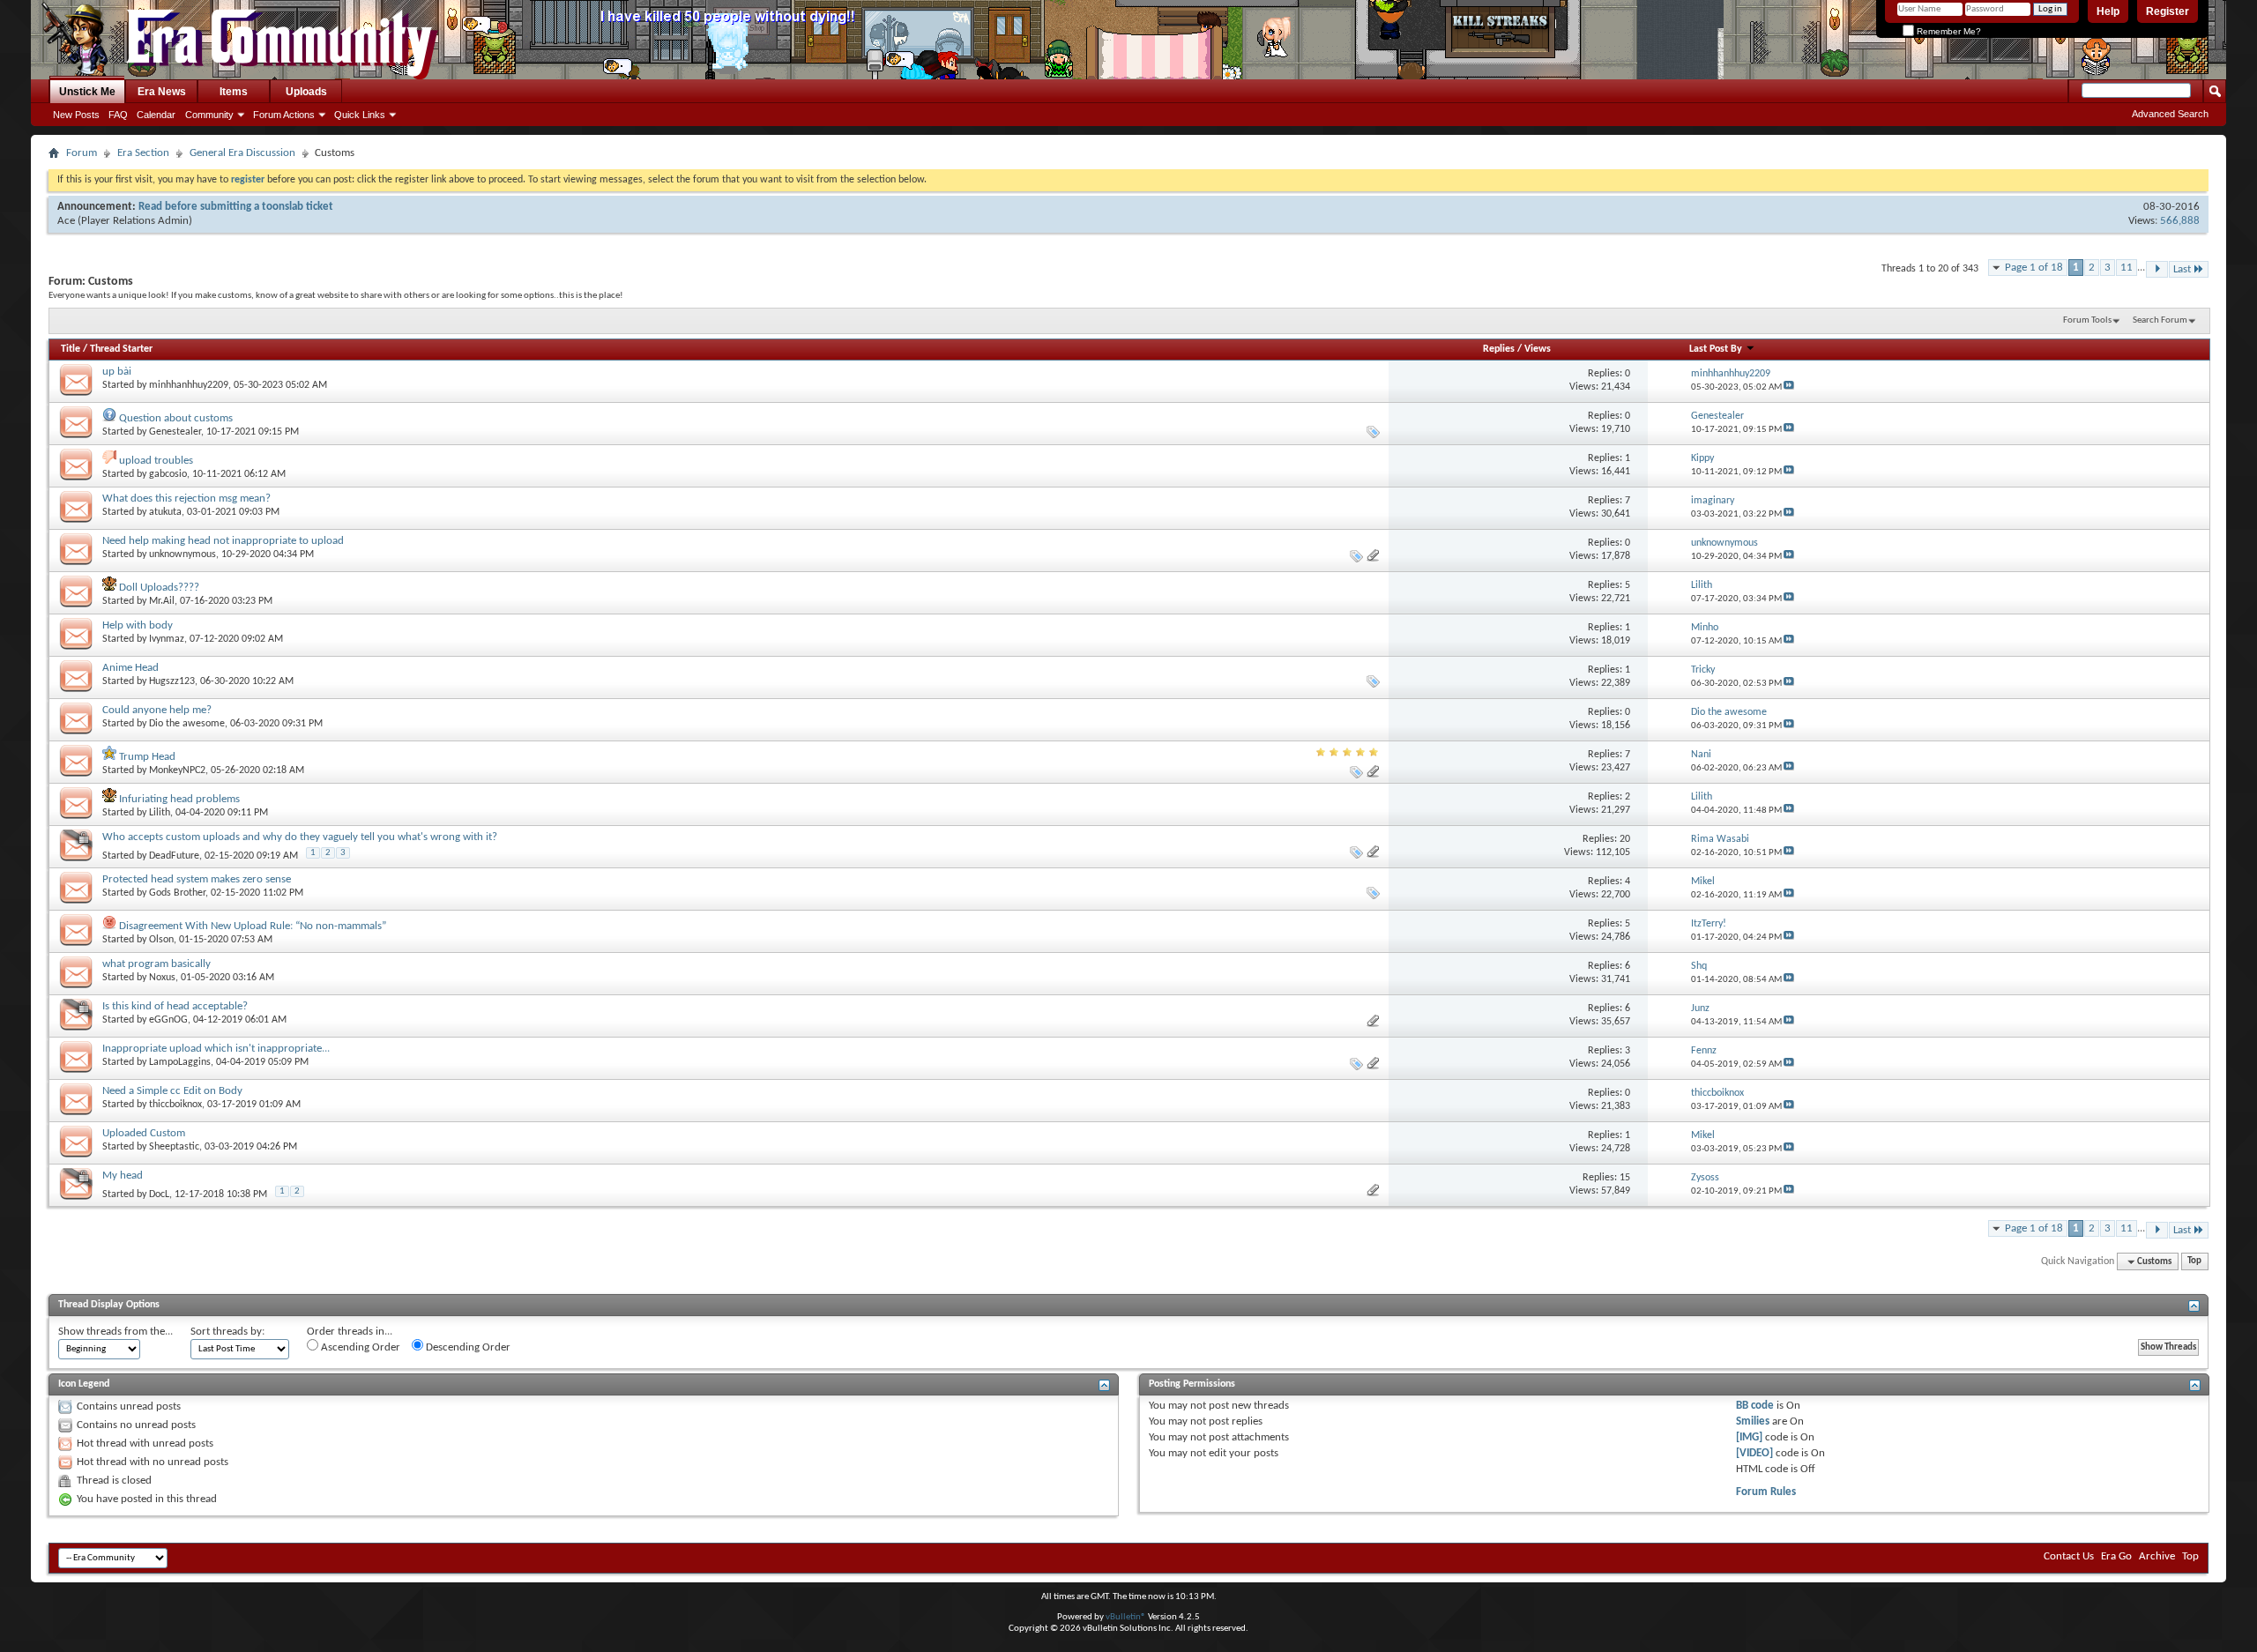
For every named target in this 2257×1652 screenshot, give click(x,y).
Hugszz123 (172, 681)
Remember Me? (1948, 31)
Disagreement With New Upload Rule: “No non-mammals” (253, 926)
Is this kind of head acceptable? (175, 1006)
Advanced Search (2170, 114)
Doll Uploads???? (159, 588)
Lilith (160, 813)
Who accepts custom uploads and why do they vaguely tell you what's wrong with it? (300, 837)
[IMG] (1749, 1437)
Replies (1499, 349)
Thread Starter (121, 349)
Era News (162, 92)
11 (2127, 268)
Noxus (162, 978)
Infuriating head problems (179, 799)
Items (234, 92)
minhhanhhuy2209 (189, 385)
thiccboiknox (175, 1105)
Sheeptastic (174, 1147)
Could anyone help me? (157, 710)
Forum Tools (2087, 320)
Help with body (138, 625)
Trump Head (147, 757)
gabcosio (168, 474)
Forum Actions (284, 115)
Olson (161, 940)
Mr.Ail (162, 601)
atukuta (165, 512)
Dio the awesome (187, 724)
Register (2168, 11)
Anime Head (130, 668)
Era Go (2116, 1556)
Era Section (143, 153)
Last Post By (1716, 349)
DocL (159, 1194)
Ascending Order (359, 1347)
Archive (2157, 1556)
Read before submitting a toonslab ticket (236, 207)
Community (209, 115)
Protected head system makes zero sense (197, 879)
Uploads (306, 92)
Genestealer (175, 432)
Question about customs (176, 418)
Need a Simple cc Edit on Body (172, 1091)
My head (123, 1176)
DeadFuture (174, 856)
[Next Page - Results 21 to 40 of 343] (2157, 269)
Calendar (156, 115)
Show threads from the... (115, 1332)
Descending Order (467, 1347)
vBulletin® (1126, 1617)
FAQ (118, 115)
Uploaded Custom (144, 1133)
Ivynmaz (167, 639)
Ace (66, 221)
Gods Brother (177, 893)
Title (71, 349)
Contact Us (2069, 1556)
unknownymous (182, 554)
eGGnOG (168, 1020)
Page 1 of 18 (2034, 268)
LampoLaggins (180, 1062)
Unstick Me (87, 92)
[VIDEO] (1754, 1453)
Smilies (1753, 1421)
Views (1538, 349)
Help (2108, 11)
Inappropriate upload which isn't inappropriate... (216, 1049)
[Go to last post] (1789, 387)
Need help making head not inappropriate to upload (223, 541)
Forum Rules (1766, 1492)
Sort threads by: (227, 1332)
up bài (117, 372)
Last (2182, 269)
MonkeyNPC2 (177, 770)
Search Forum (2160, 320)
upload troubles (156, 461)
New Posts (76, 115)
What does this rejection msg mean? (186, 499)
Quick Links (360, 115)
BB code (1755, 1406)
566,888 (2180, 221)
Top (2194, 1262)
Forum (82, 153)
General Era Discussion (242, 153)
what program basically (156, 964)
